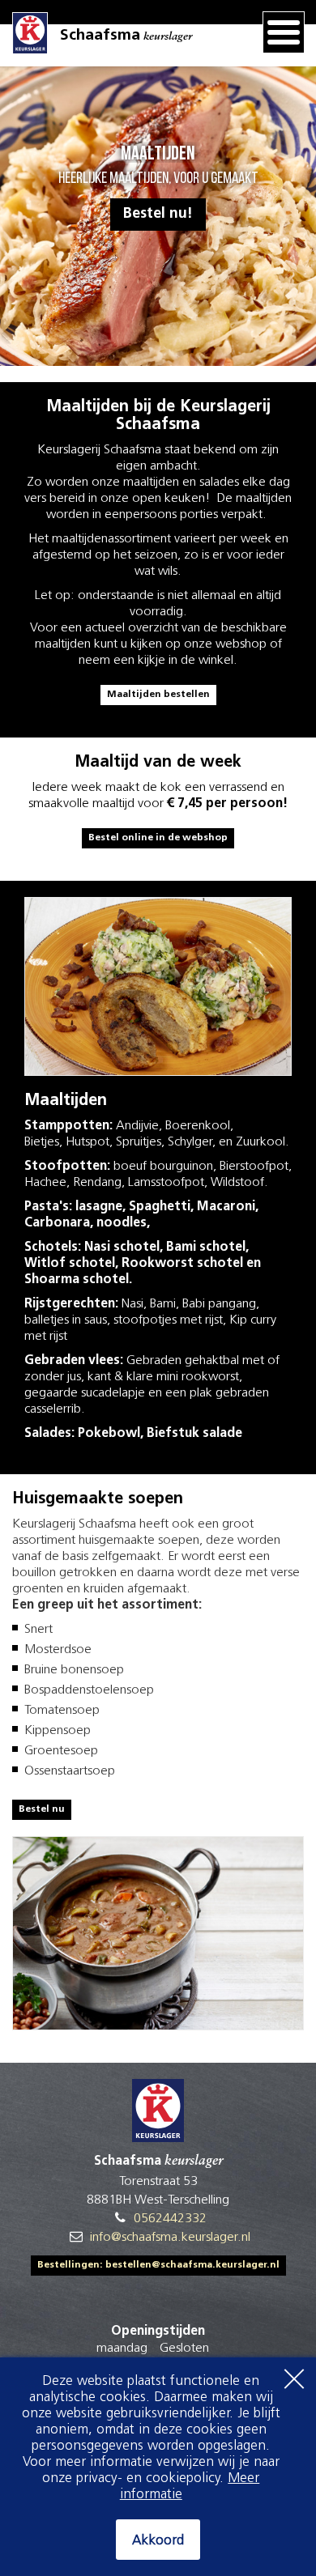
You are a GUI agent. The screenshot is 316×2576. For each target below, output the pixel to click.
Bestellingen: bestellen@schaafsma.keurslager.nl (158, 2265)
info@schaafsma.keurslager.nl (170, 2238)
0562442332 (170, 2219)
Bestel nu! (158, 215)
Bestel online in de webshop (158, 838)
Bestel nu (42, 1809)
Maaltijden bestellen (158, 695)
